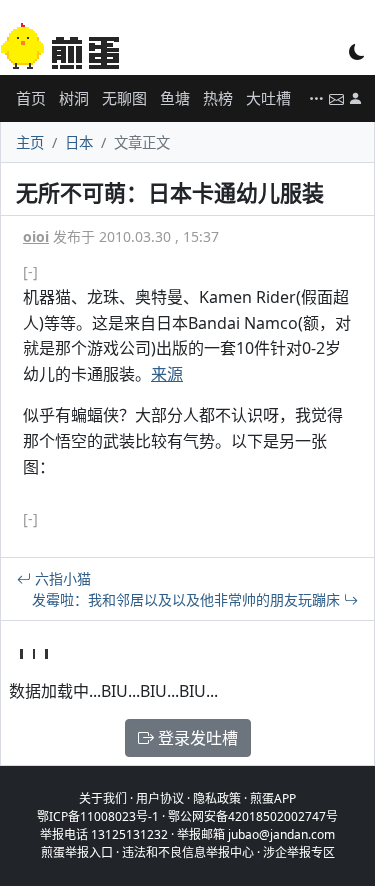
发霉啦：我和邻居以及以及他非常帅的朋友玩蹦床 (188, 599)
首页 (31, 98)
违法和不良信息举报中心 (188, 852)
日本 (79, 142)
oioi (36, 236)
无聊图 (124, 98)
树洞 (74, 98)
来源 (167, 374)
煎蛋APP (273, 798)
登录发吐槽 (196, 738)
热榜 (218, 98)
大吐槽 (268, 98)
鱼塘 (175, 98)
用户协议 (160, 798)
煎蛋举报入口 (77, 852)
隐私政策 (217, 798)
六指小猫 (61, 578)
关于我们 (103, 798)
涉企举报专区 (299, 852)
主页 (30, 142)
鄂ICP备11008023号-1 (98, 816)
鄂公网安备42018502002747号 (253, 816)
